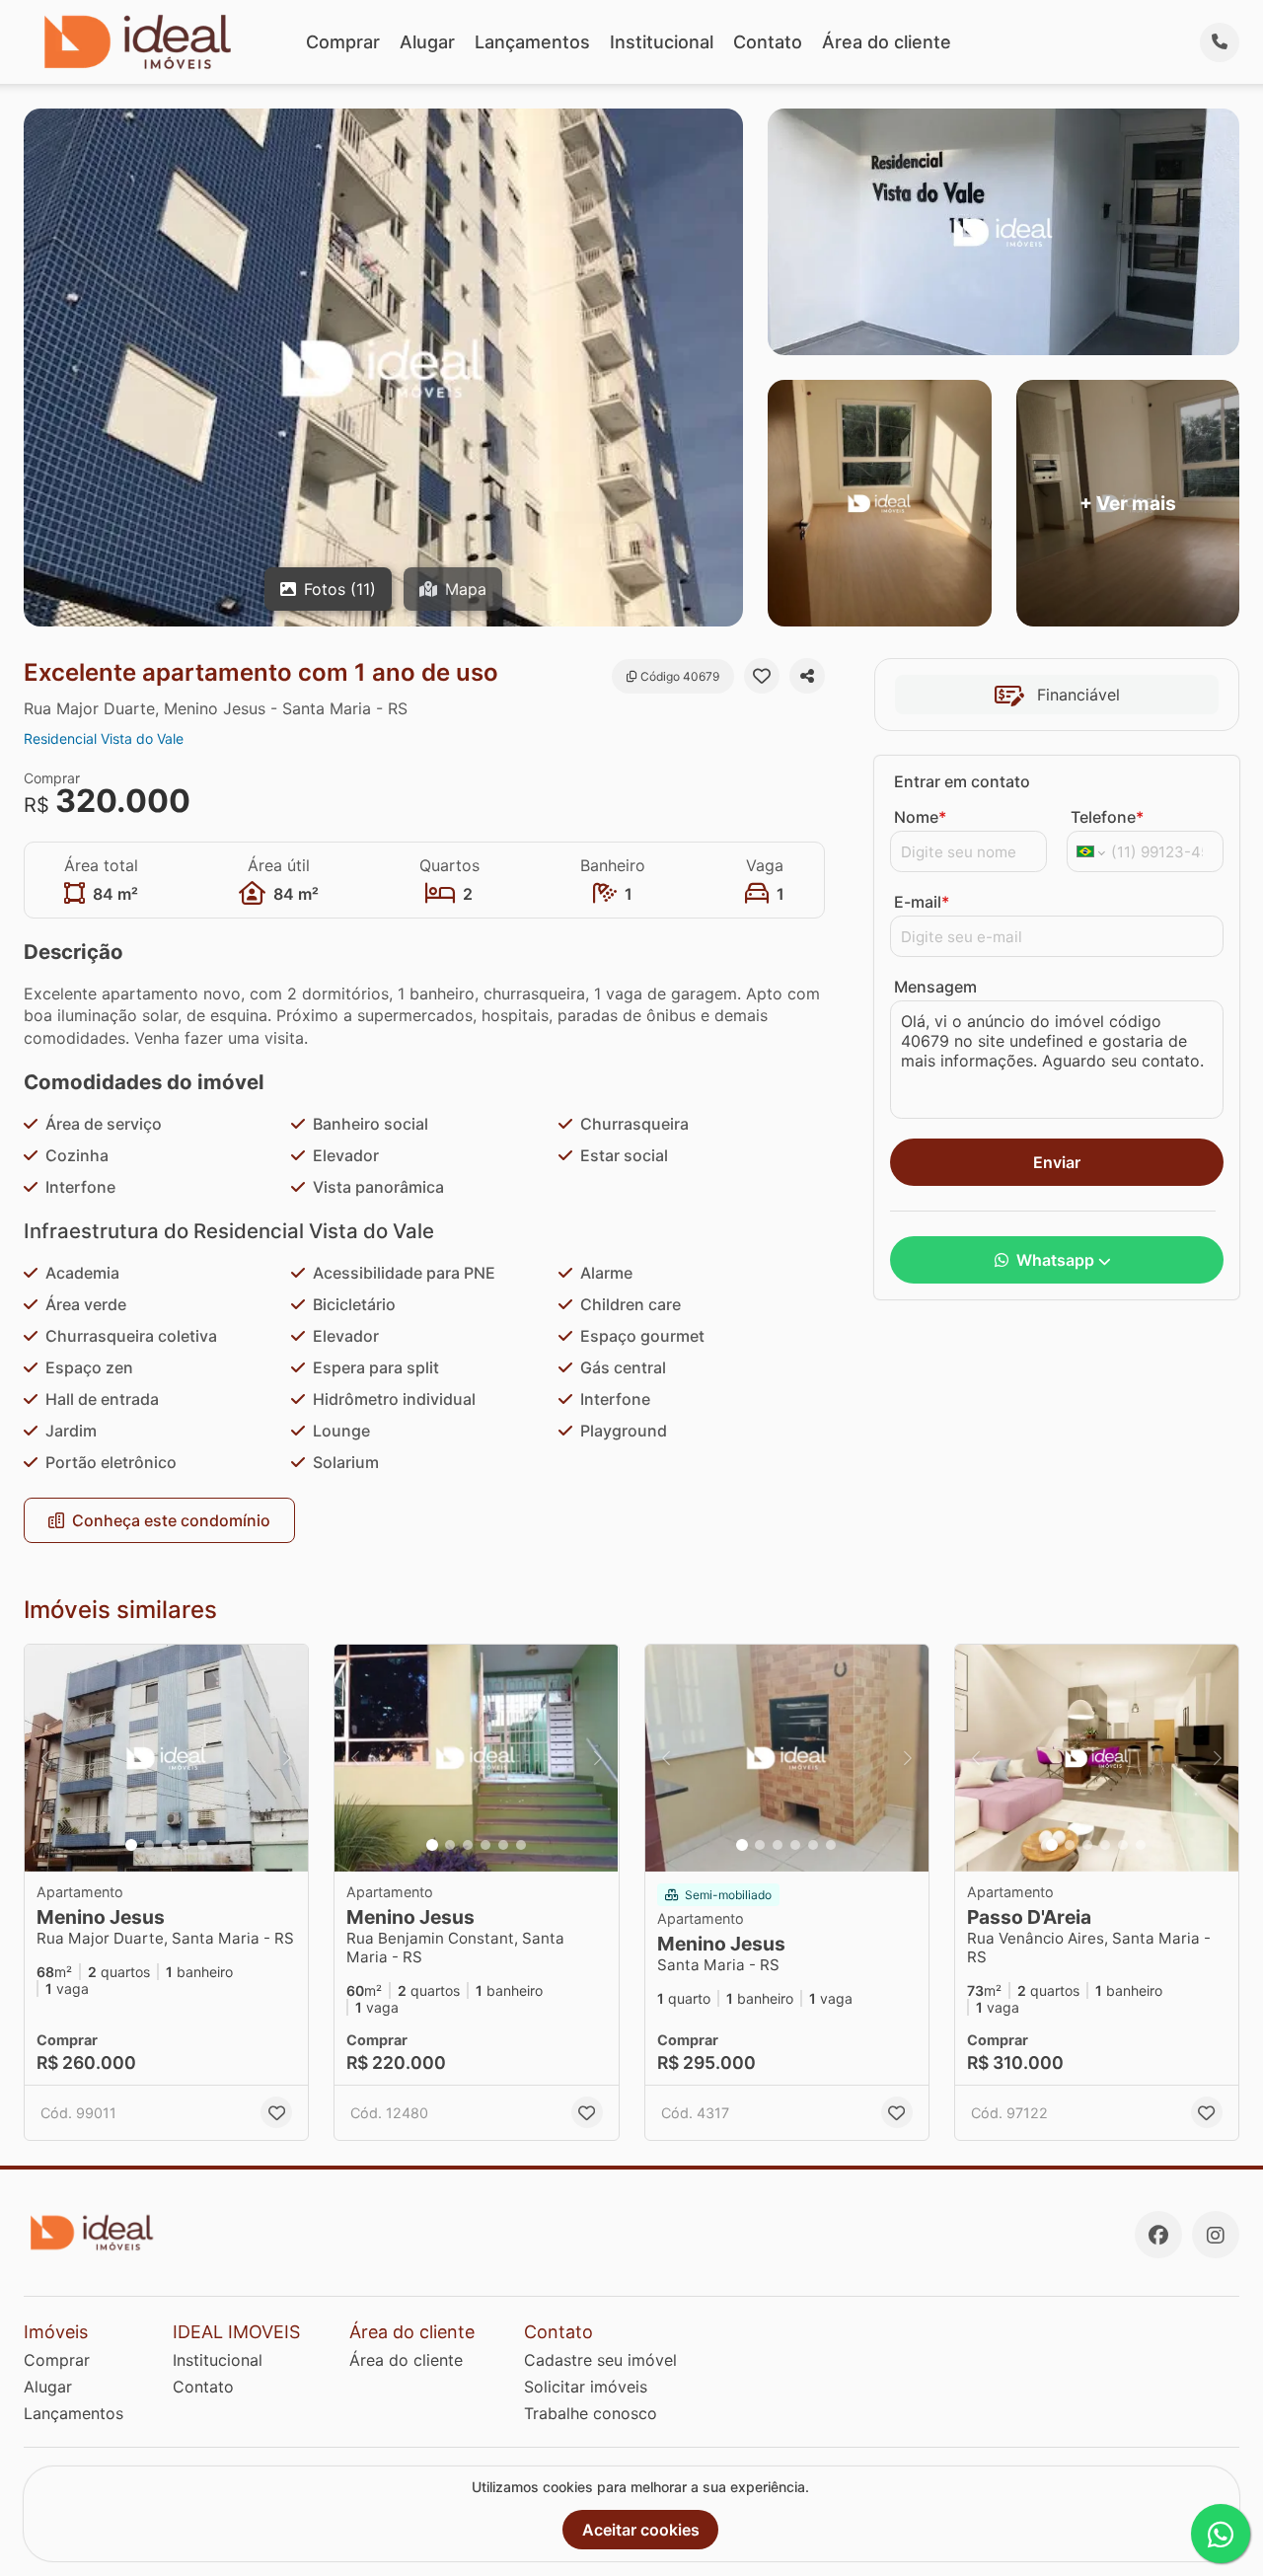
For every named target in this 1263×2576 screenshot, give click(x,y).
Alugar (427, 42)
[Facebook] (1158, 2235)
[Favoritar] (762, 676)
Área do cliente (887, 42)
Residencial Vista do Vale (104, 738)
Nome (920, 817)
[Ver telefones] (1220, 42)
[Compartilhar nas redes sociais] (807, 676)
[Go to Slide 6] (521, 1845)
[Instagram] (1216, 2235)
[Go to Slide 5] (202, 1845)
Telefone (1107, 817)
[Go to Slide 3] (167, 1845)
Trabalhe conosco (591, 2413)
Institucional (662, 42)
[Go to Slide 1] (131, 1845)
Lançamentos (532, 42)
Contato (768, 42)
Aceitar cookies (641, 2530)
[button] (166, 1758)
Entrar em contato (962, 781)
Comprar (343, 42)
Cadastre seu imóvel (600, 2360)
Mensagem (935, 987)
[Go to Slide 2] (149, 1845)
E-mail (922, 902)
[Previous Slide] (45, 1758)
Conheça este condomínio (171, 1520)
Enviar (1057, 1162)
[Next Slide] (287, 1758)
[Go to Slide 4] (185, 1845)
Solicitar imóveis (586, 2387)
